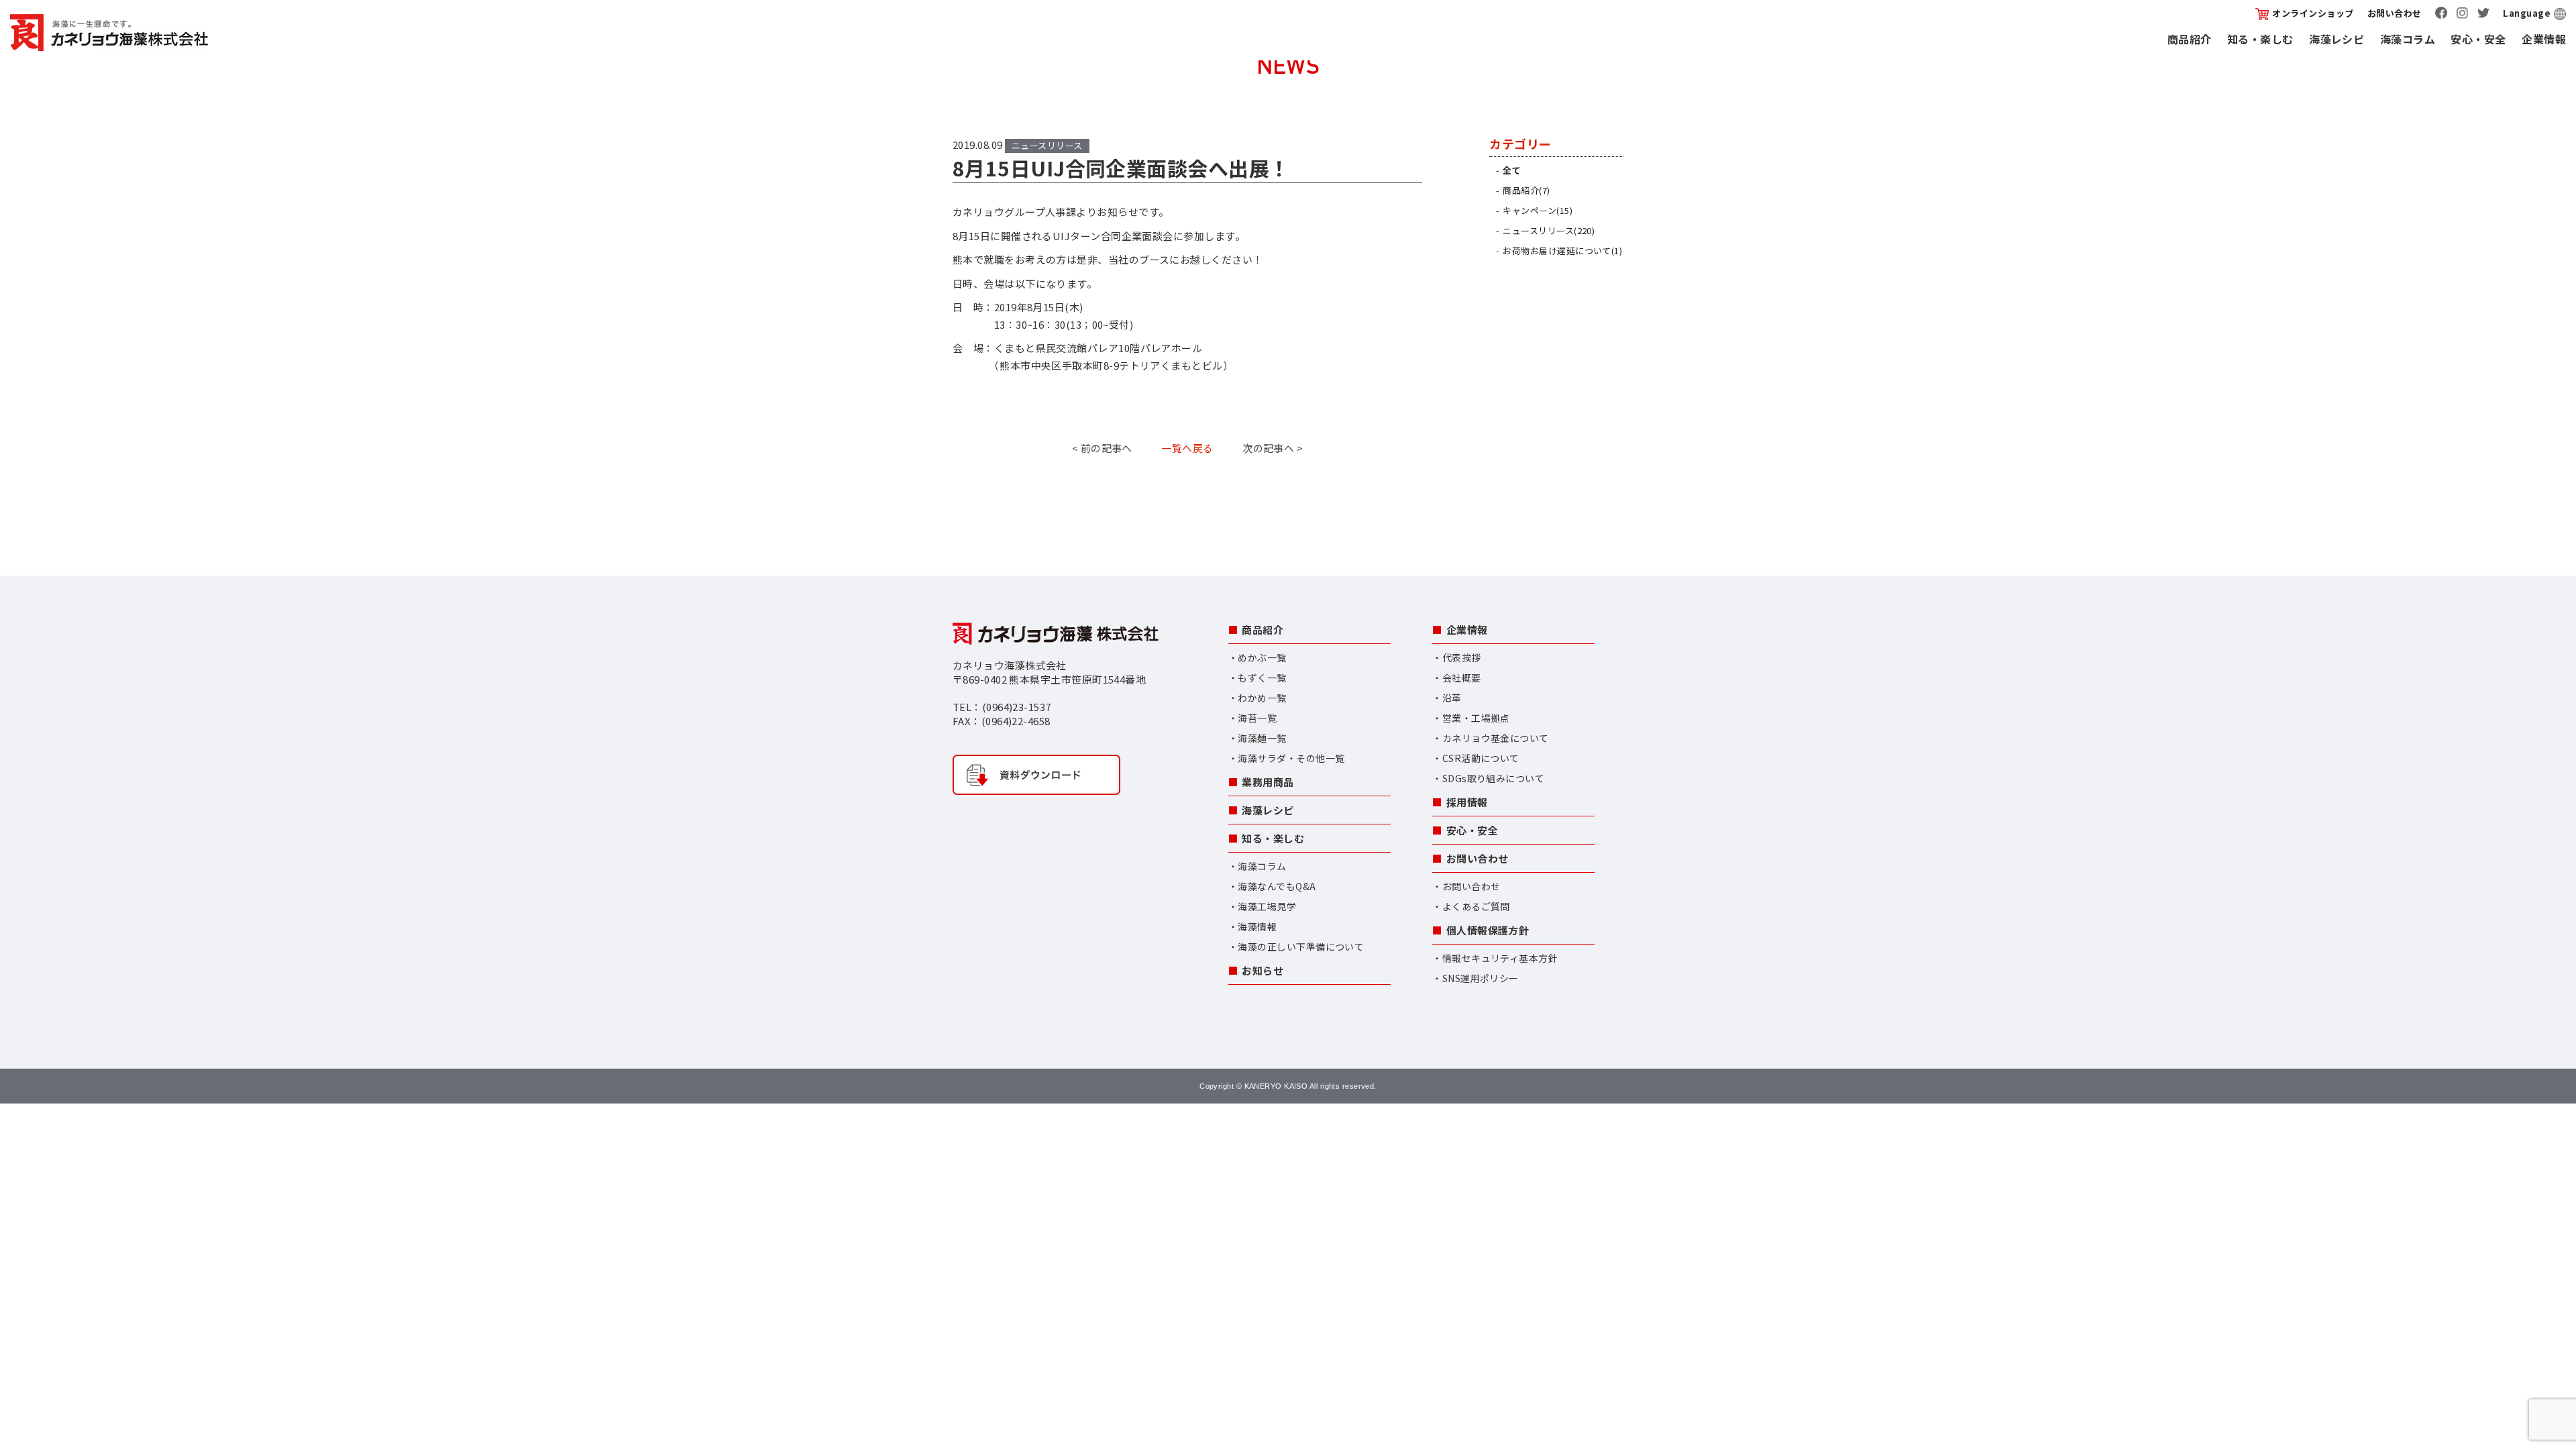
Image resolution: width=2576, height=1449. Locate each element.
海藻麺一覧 (1262, 738)
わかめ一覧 (1262, 698)
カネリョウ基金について (1496, 738)
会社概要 (1462, 678)
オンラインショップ (2313, 13)
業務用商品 (1268, 782)
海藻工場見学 (1267, 906)
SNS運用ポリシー (1481, 978)
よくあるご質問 (1476, 906)
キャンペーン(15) (1538, 210)
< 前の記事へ (1102, 448)
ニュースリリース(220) (1549, 230)
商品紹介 (2190, 39)
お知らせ (1263, 970)
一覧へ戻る (1187, 448)
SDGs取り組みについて (1493, 778)
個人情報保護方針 (1488, 930)
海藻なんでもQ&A (1277, 886)
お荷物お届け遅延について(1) (1562, 251)
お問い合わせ (2395, 13)
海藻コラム (2408, 39)
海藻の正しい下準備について (1301, 947)
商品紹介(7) (1526, 190)
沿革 (1452, 698)
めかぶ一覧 (1262, 657)
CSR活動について (1481, 758)
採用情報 (1467, 802)
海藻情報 (1257, 926)
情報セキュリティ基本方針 (1500, 958)
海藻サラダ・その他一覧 (1291, 758)
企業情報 (2544, 39)
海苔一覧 (1257, 718)
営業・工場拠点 (1476, 718)
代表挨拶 (1462, 657)
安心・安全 (2478, 39)
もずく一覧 (1262, 678)
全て (1512, 170)
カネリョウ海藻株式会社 (109, 33)
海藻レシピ (2337, 39)
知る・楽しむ (2260, 39)
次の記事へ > (1273, 448)
